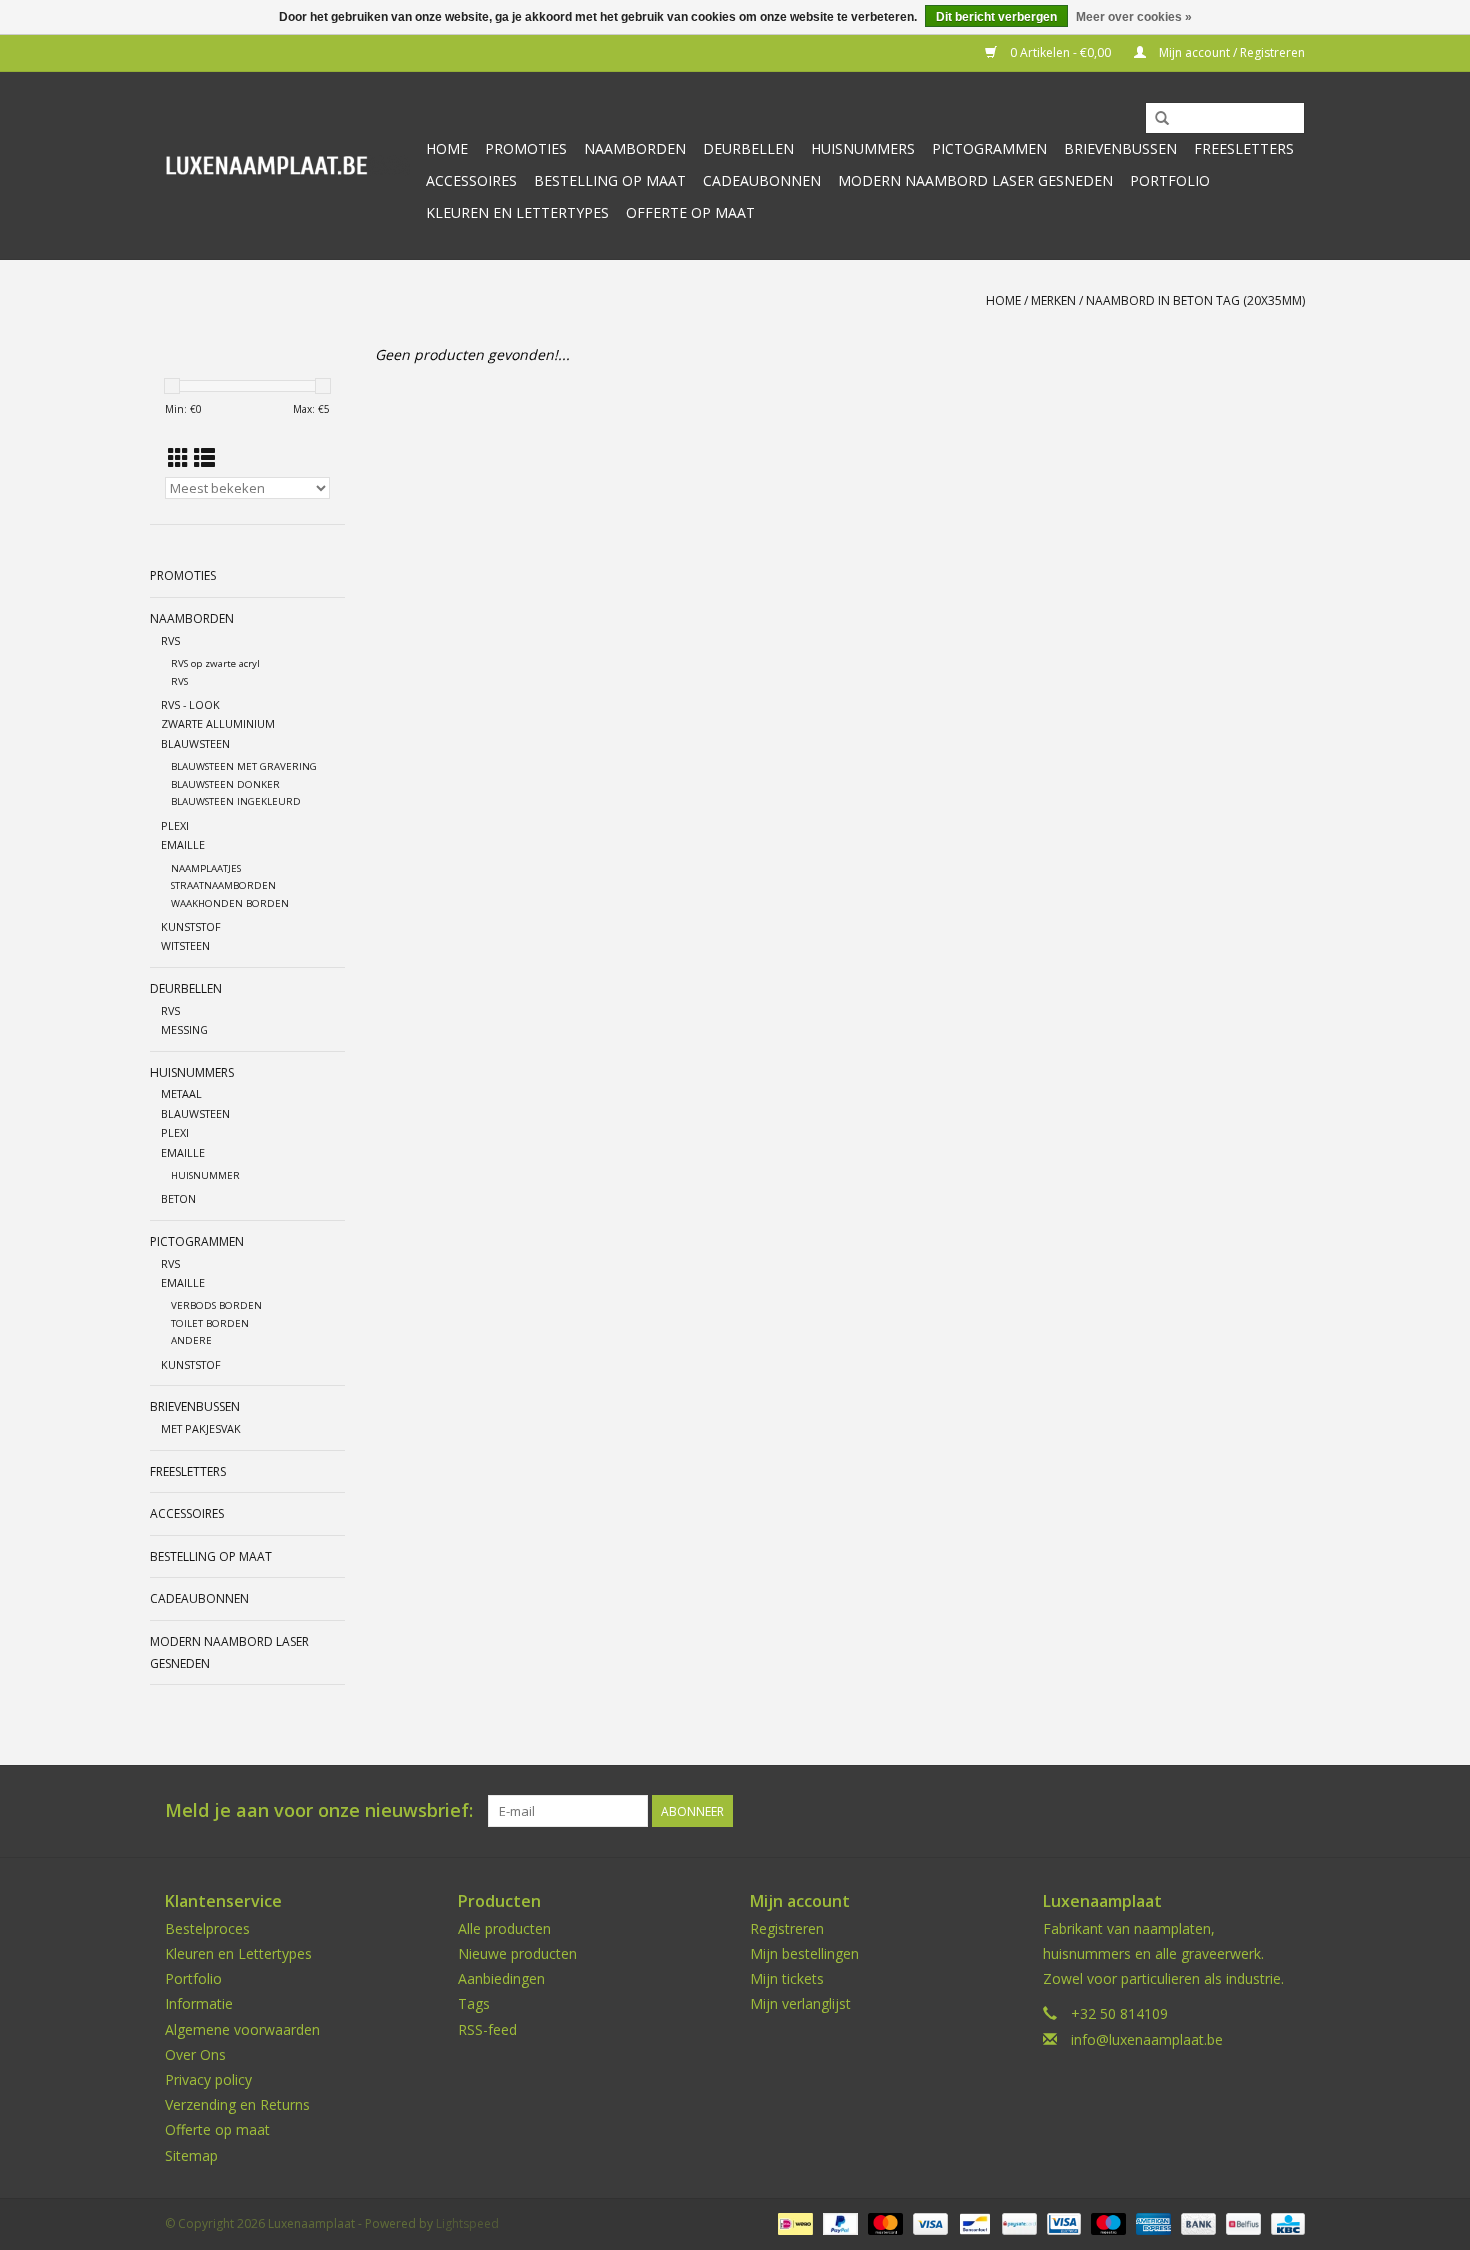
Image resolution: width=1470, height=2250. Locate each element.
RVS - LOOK (190, 704)
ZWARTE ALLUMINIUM (218, 723)
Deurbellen (748, 148)
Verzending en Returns (237, 2104)
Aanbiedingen (501, 1978)
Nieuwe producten (517, 1953)
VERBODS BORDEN (216, 1305)
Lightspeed (467, 2223)
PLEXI (175, 825)
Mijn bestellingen (804, 1953)
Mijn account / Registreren (1230, 52)
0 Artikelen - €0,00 (1060, 52)
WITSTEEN (185, 945)
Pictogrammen (989, 148)
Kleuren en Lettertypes (238, 1953)
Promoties (526, 148)
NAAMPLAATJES (206, 868)
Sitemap (191, 2155)
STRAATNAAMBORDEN (223, 885)
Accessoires (471, 180)
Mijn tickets (787, 1978)
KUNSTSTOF (191, 926)
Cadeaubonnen (762, 180)
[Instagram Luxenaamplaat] (1289, 1811)
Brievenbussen (1120, 148)
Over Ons (195, 2054)
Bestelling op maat (610, 180)
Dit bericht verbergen (996, 17)
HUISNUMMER (205, 1175)
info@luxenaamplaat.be (1147, 2039)
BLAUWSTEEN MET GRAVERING (244, 766)
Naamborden (635, 148)
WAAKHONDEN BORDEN (230, 903)
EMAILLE (183, 844)
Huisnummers (863, 148)
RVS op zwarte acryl (215, 663)
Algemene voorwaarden (242, 2029)
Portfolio (1170, 180)
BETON (178, 1198)
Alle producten (504, 1928)
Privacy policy (208, 2079)
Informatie (199, 2003)
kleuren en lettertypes (517, 212)
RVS (170, 640)
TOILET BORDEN (210, 1323)
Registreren (787, 1928)
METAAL (181, 1093)
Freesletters (1244, 148)
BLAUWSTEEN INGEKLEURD (236, 801)
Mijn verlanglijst (800, 2003)
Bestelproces (207, 1928)
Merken (1053, 300)
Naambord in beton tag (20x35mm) (1195, 300)
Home (447, 148)
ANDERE (191, 1340)
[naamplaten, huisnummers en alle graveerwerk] (287, 165)
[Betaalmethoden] (793, 2222)
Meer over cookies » (1134, 17)
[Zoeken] (1162, 119)
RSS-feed (487, 2029)
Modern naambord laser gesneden (975, 180)
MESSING (184, 1029)
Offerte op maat (690, 212)
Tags (474, 2003)
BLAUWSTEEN (195, 743)
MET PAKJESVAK (201, 1428)
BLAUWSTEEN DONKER (225, 784)
